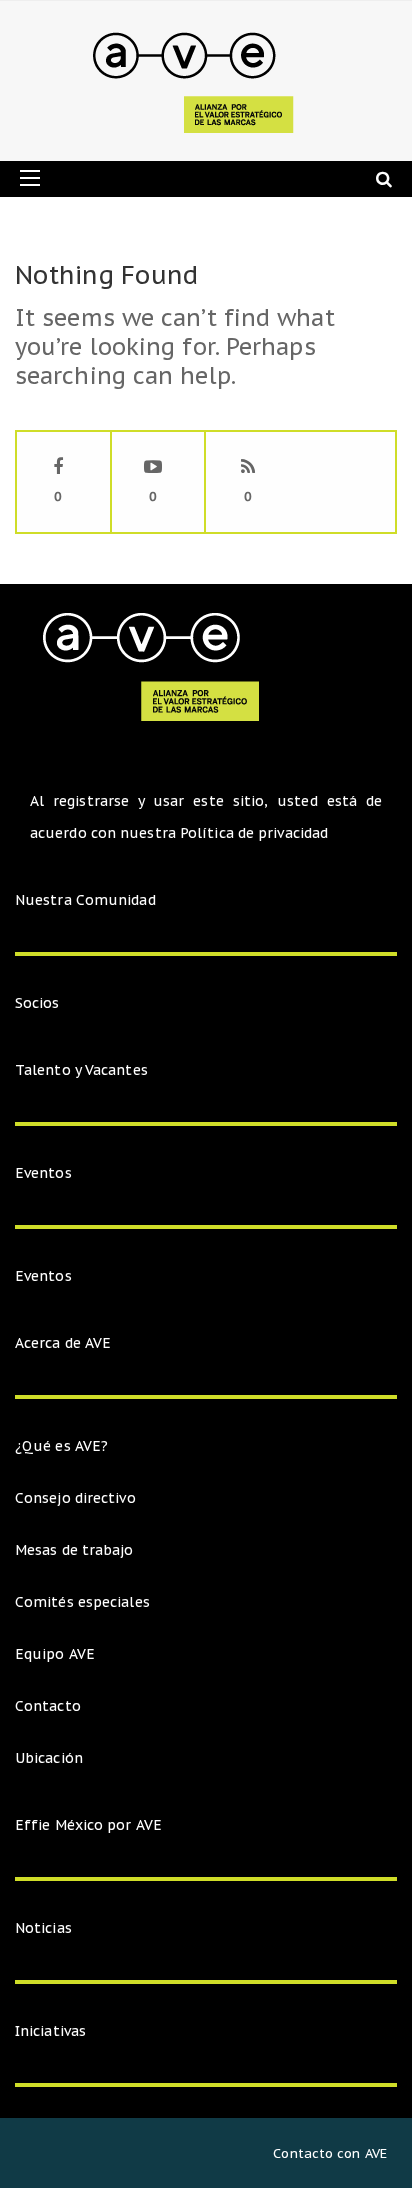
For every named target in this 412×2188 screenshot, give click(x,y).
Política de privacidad (254, 833)
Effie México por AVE (88, 1825)
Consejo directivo (75, 1498)
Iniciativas (52, 2031)
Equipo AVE (55, 1654)
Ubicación (49, 1758)
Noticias (43, 1928)
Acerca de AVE (63, 1343)
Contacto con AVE (330, 2153)
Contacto (48, 1706)
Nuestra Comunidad (85, 900)
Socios (37, 1003)
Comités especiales (82, 1602)
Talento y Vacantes (81, 1070)
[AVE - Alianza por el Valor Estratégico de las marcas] (198, 81)
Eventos (43, 1173)
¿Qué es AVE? (61, 1446)
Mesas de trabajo (74, 1550)
